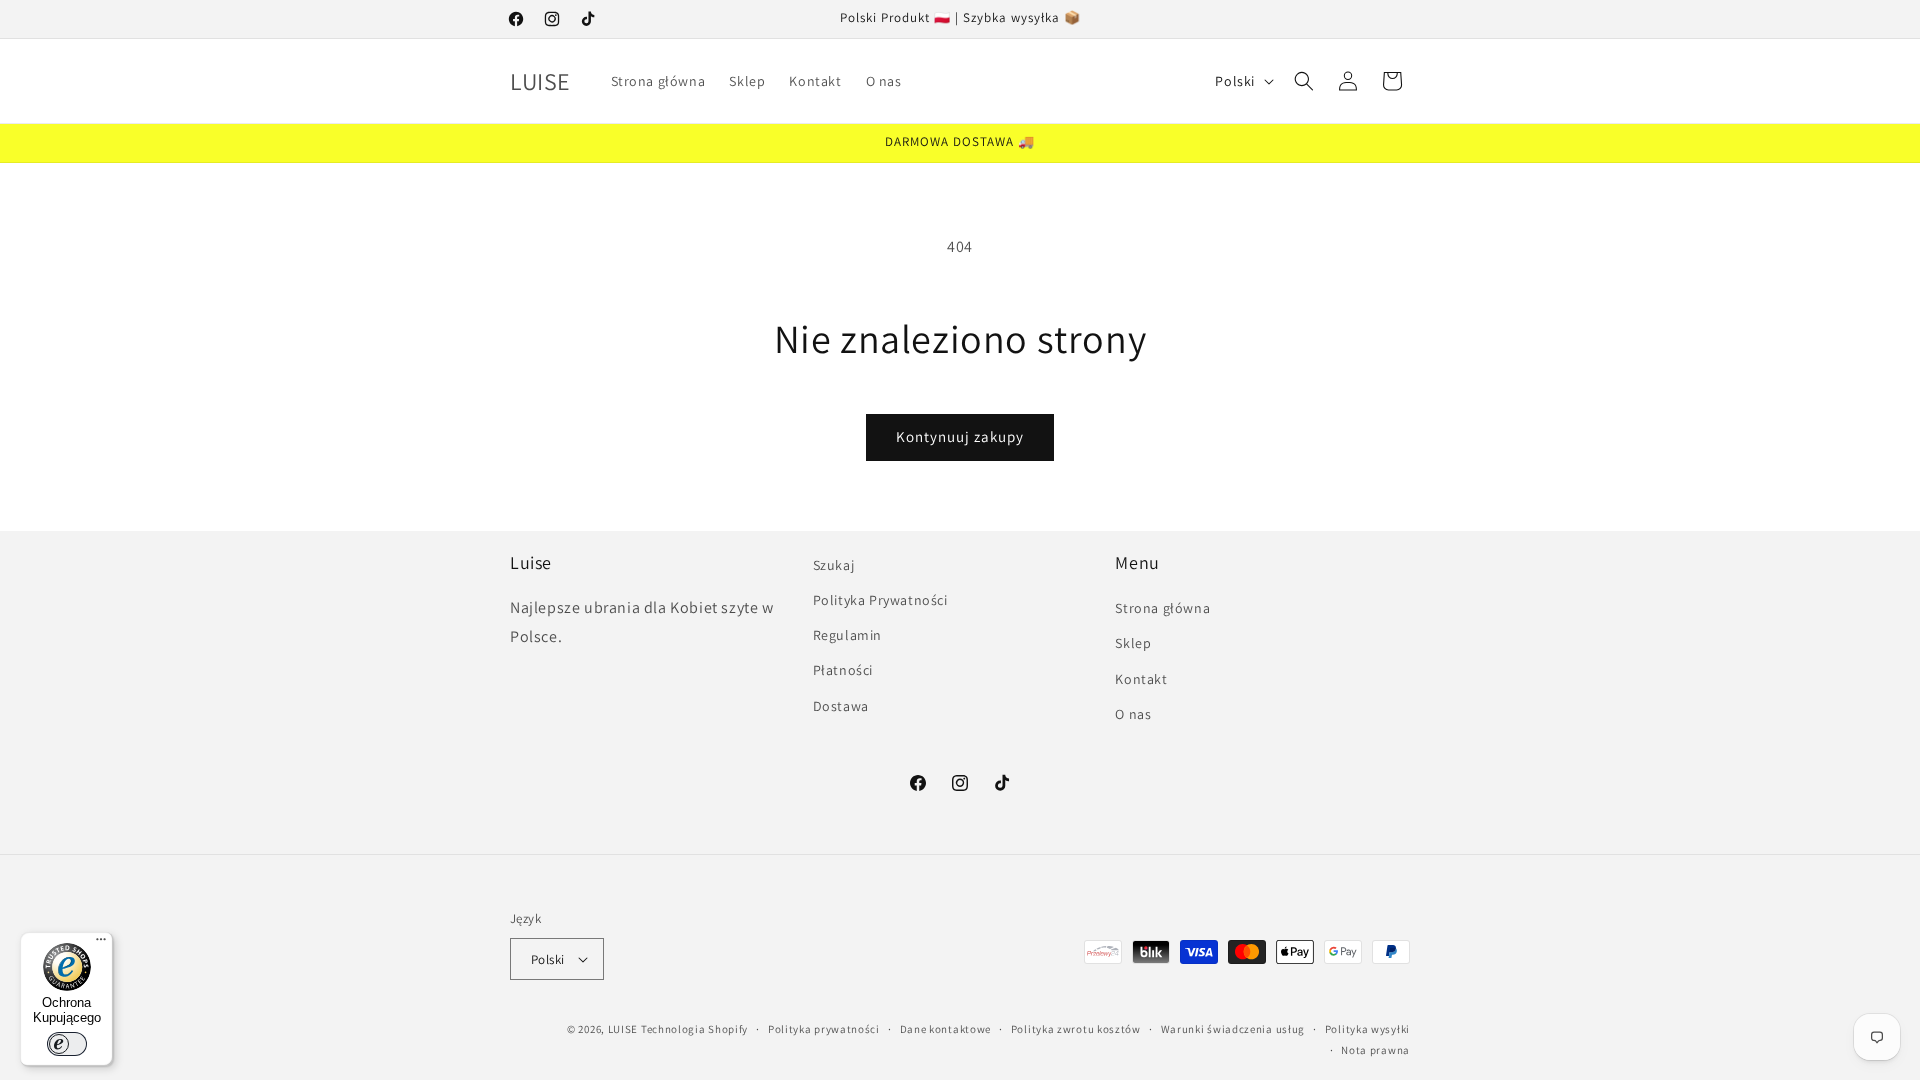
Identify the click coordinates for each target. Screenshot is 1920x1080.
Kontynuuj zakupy (960, 436)
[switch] (67, 1044)
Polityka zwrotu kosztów (1076, 1029)
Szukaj (834, 565)
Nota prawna (1375, 1050)
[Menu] (101, 944)
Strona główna (1162, 608)
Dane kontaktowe (946, 1029)
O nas (1133, 714)
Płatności (843, 670)
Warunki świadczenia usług (1233, 1029)
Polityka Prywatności (880, 600)
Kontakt (1141, 679)
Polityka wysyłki (1367, 1029)
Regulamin (847, 635)
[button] (1304, 81)
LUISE (623, 1029)
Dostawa (841, 706)
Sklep (1133, 643)
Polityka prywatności (824, 1029)
